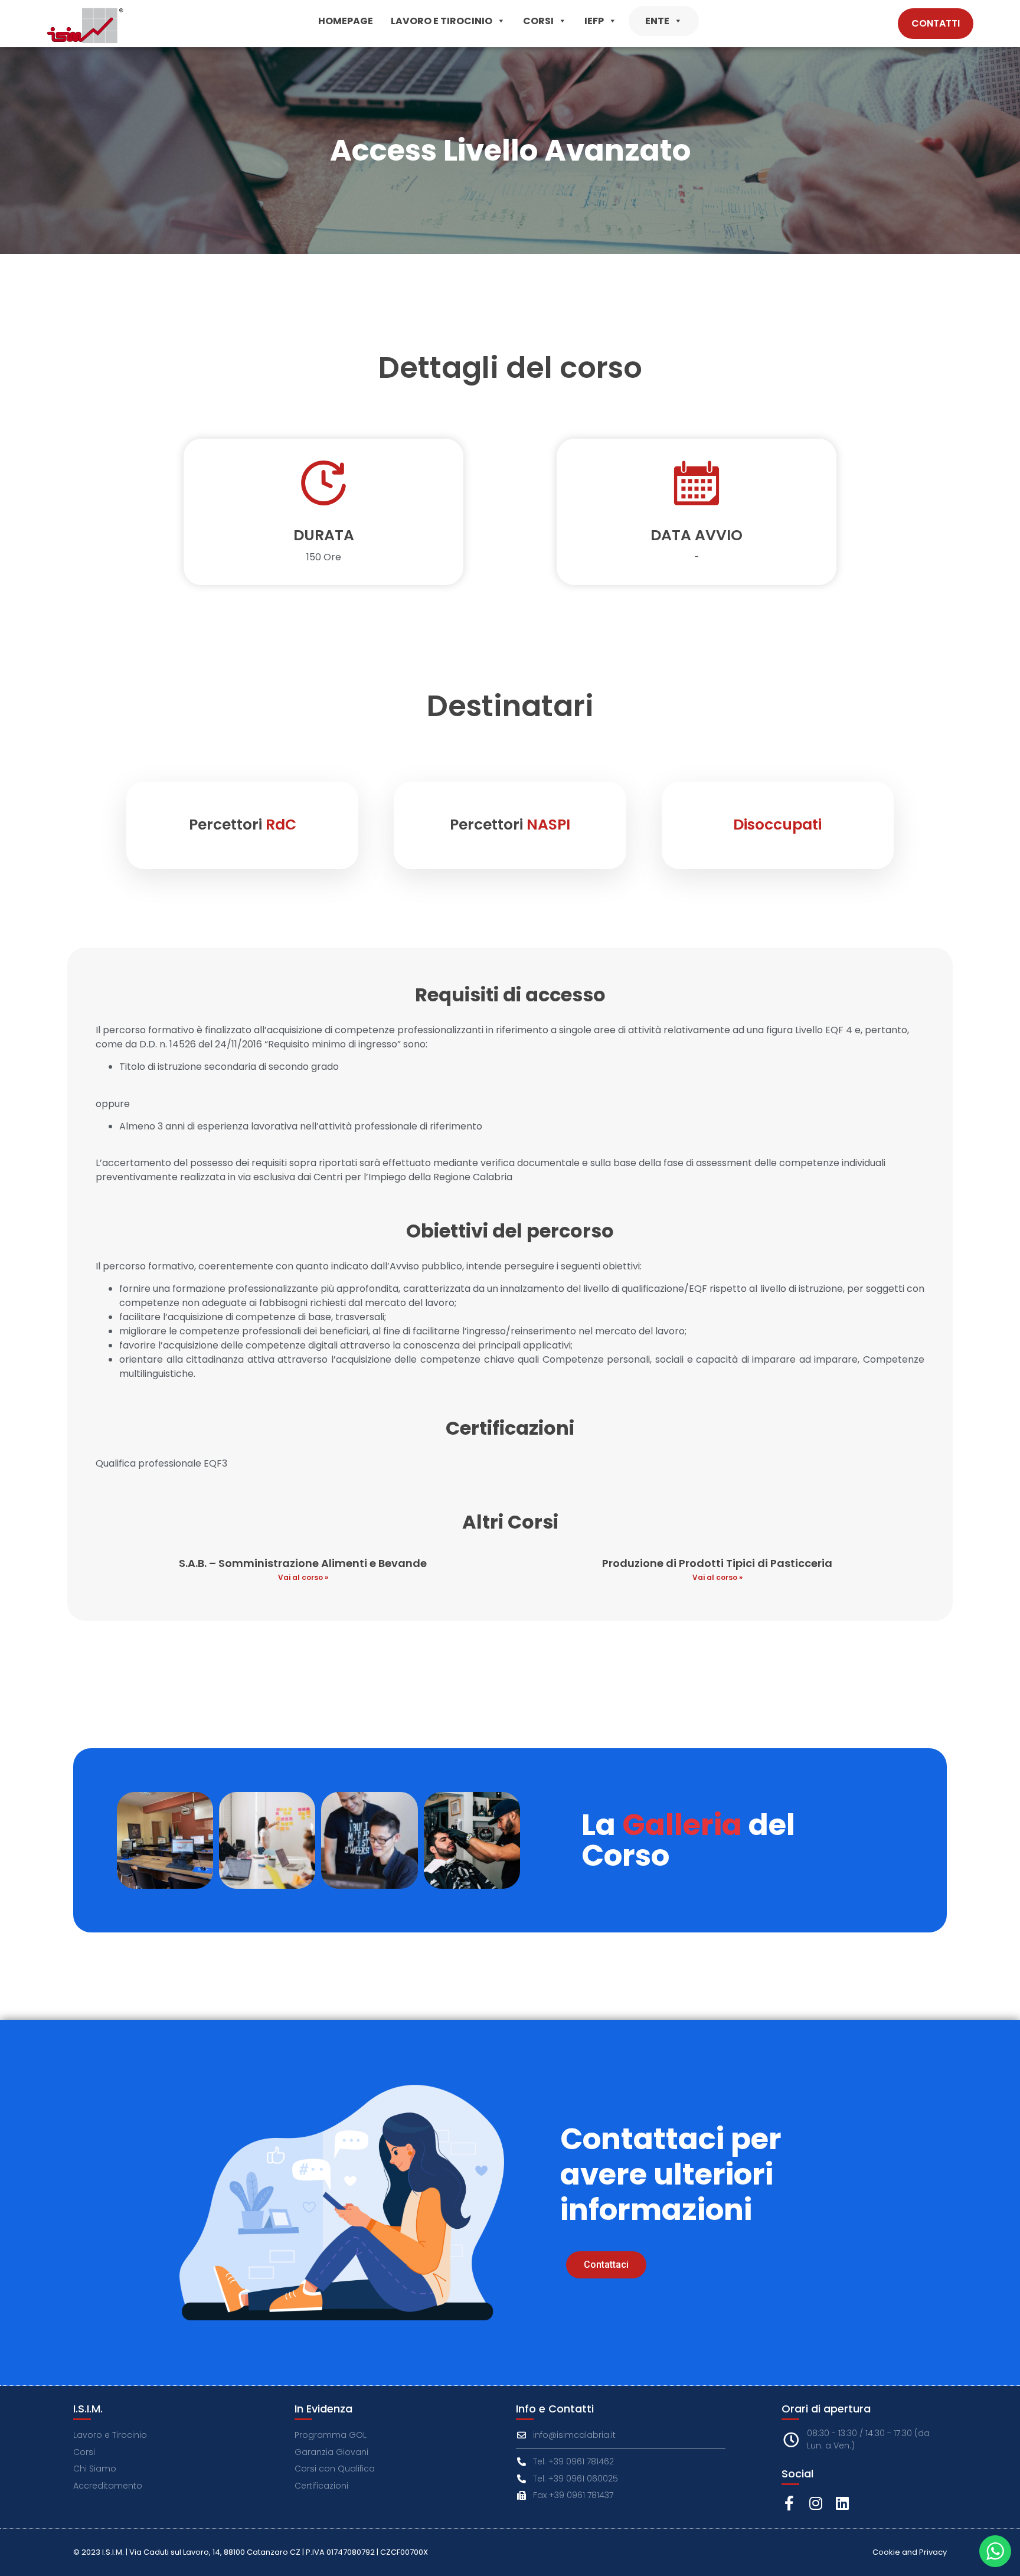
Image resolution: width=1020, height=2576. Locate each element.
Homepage (346, 21)
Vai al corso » (303, 1577)
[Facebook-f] (789, 2503)
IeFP (594, 21)
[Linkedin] (842, 2503)
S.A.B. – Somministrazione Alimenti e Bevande (303, 1563)
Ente (657, 21)
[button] (501, 21)
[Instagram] (815, 2503)
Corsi (538, 21)
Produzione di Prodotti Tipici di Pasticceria (717, 1563)
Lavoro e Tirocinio (442, 21)
